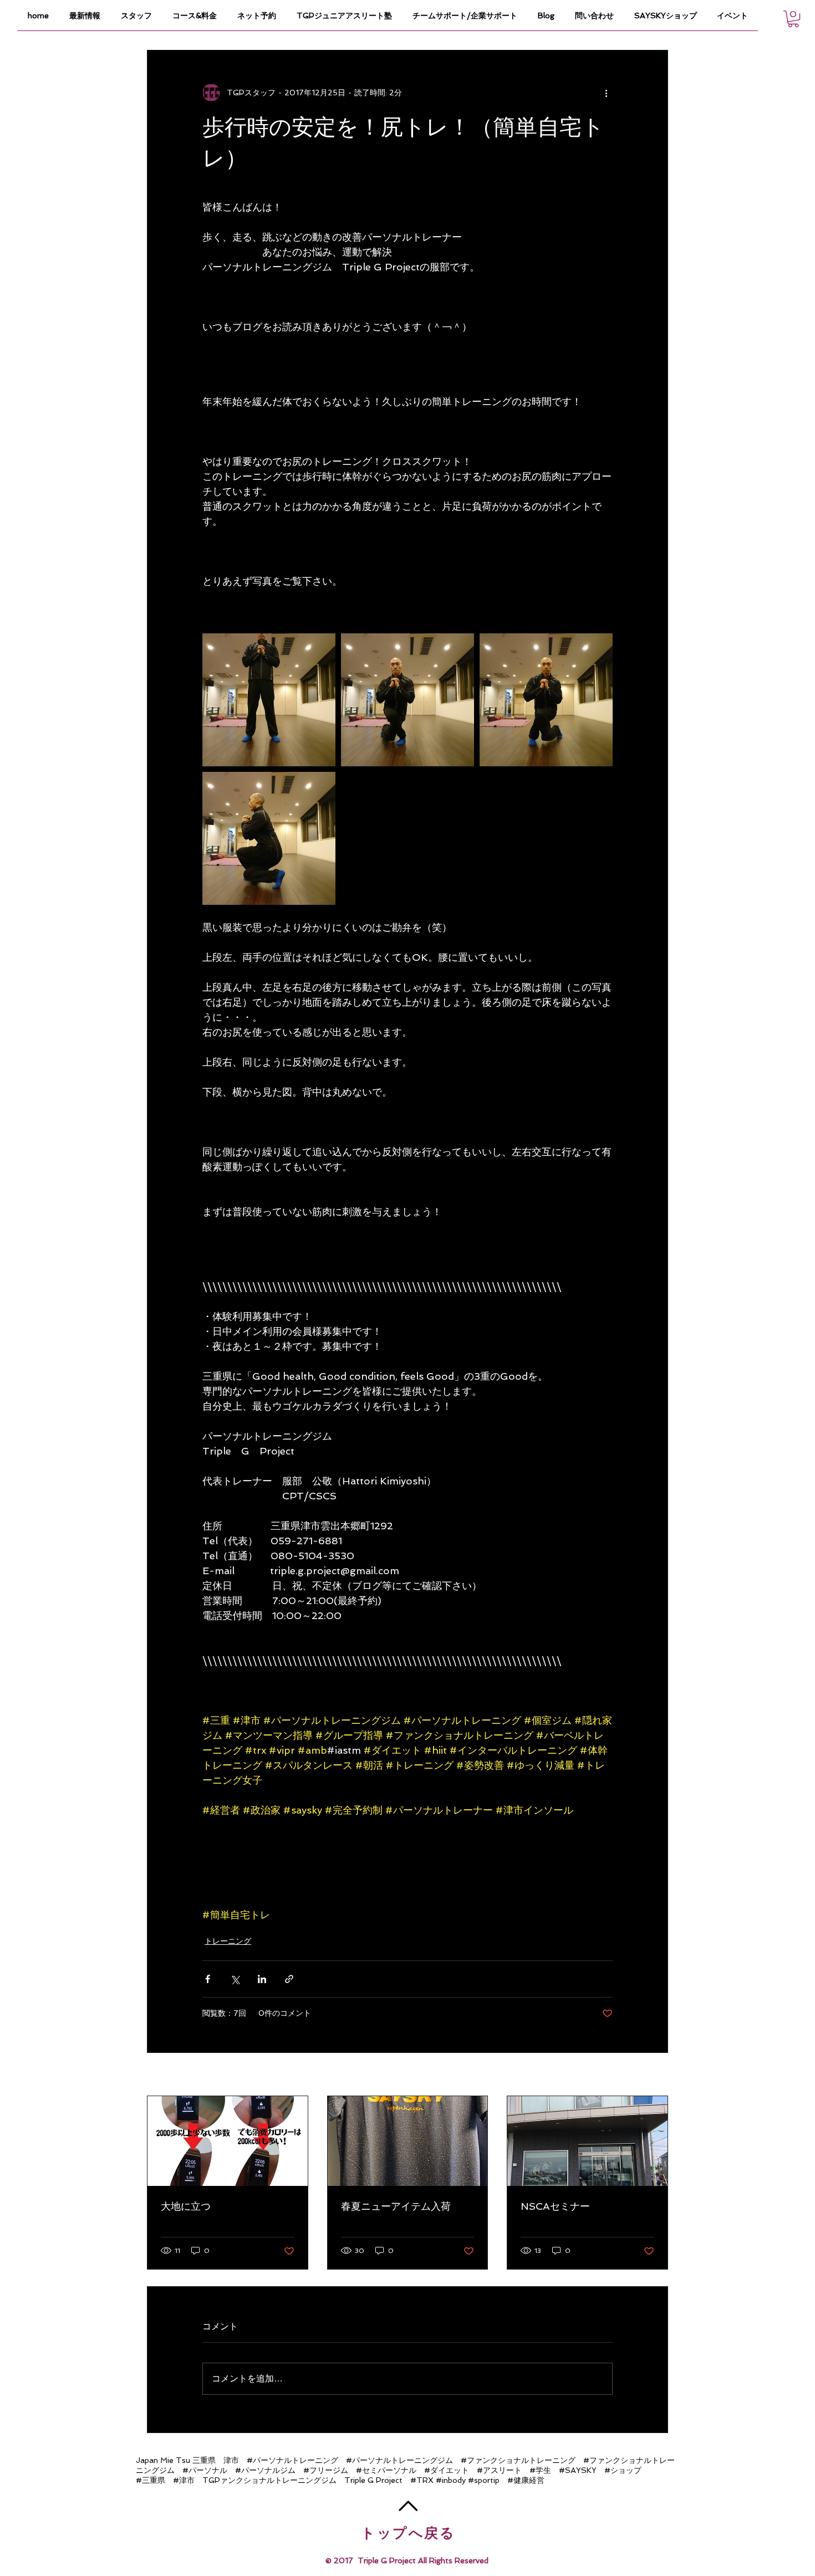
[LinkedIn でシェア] (262, 1979)
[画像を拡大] (269, 700)
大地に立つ (186, 2206)
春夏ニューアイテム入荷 (396, 2206)
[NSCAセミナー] (587, 2141)
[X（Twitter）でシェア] (235, 1979)
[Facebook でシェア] (208, 1979)
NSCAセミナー (555, 2206)
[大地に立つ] (228, 2141)
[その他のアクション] (606, 93)
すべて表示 (649, 2075)
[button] (793, 19)
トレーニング (228, 1941)
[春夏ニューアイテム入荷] (408, 2141)
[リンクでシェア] (289, 1979)
